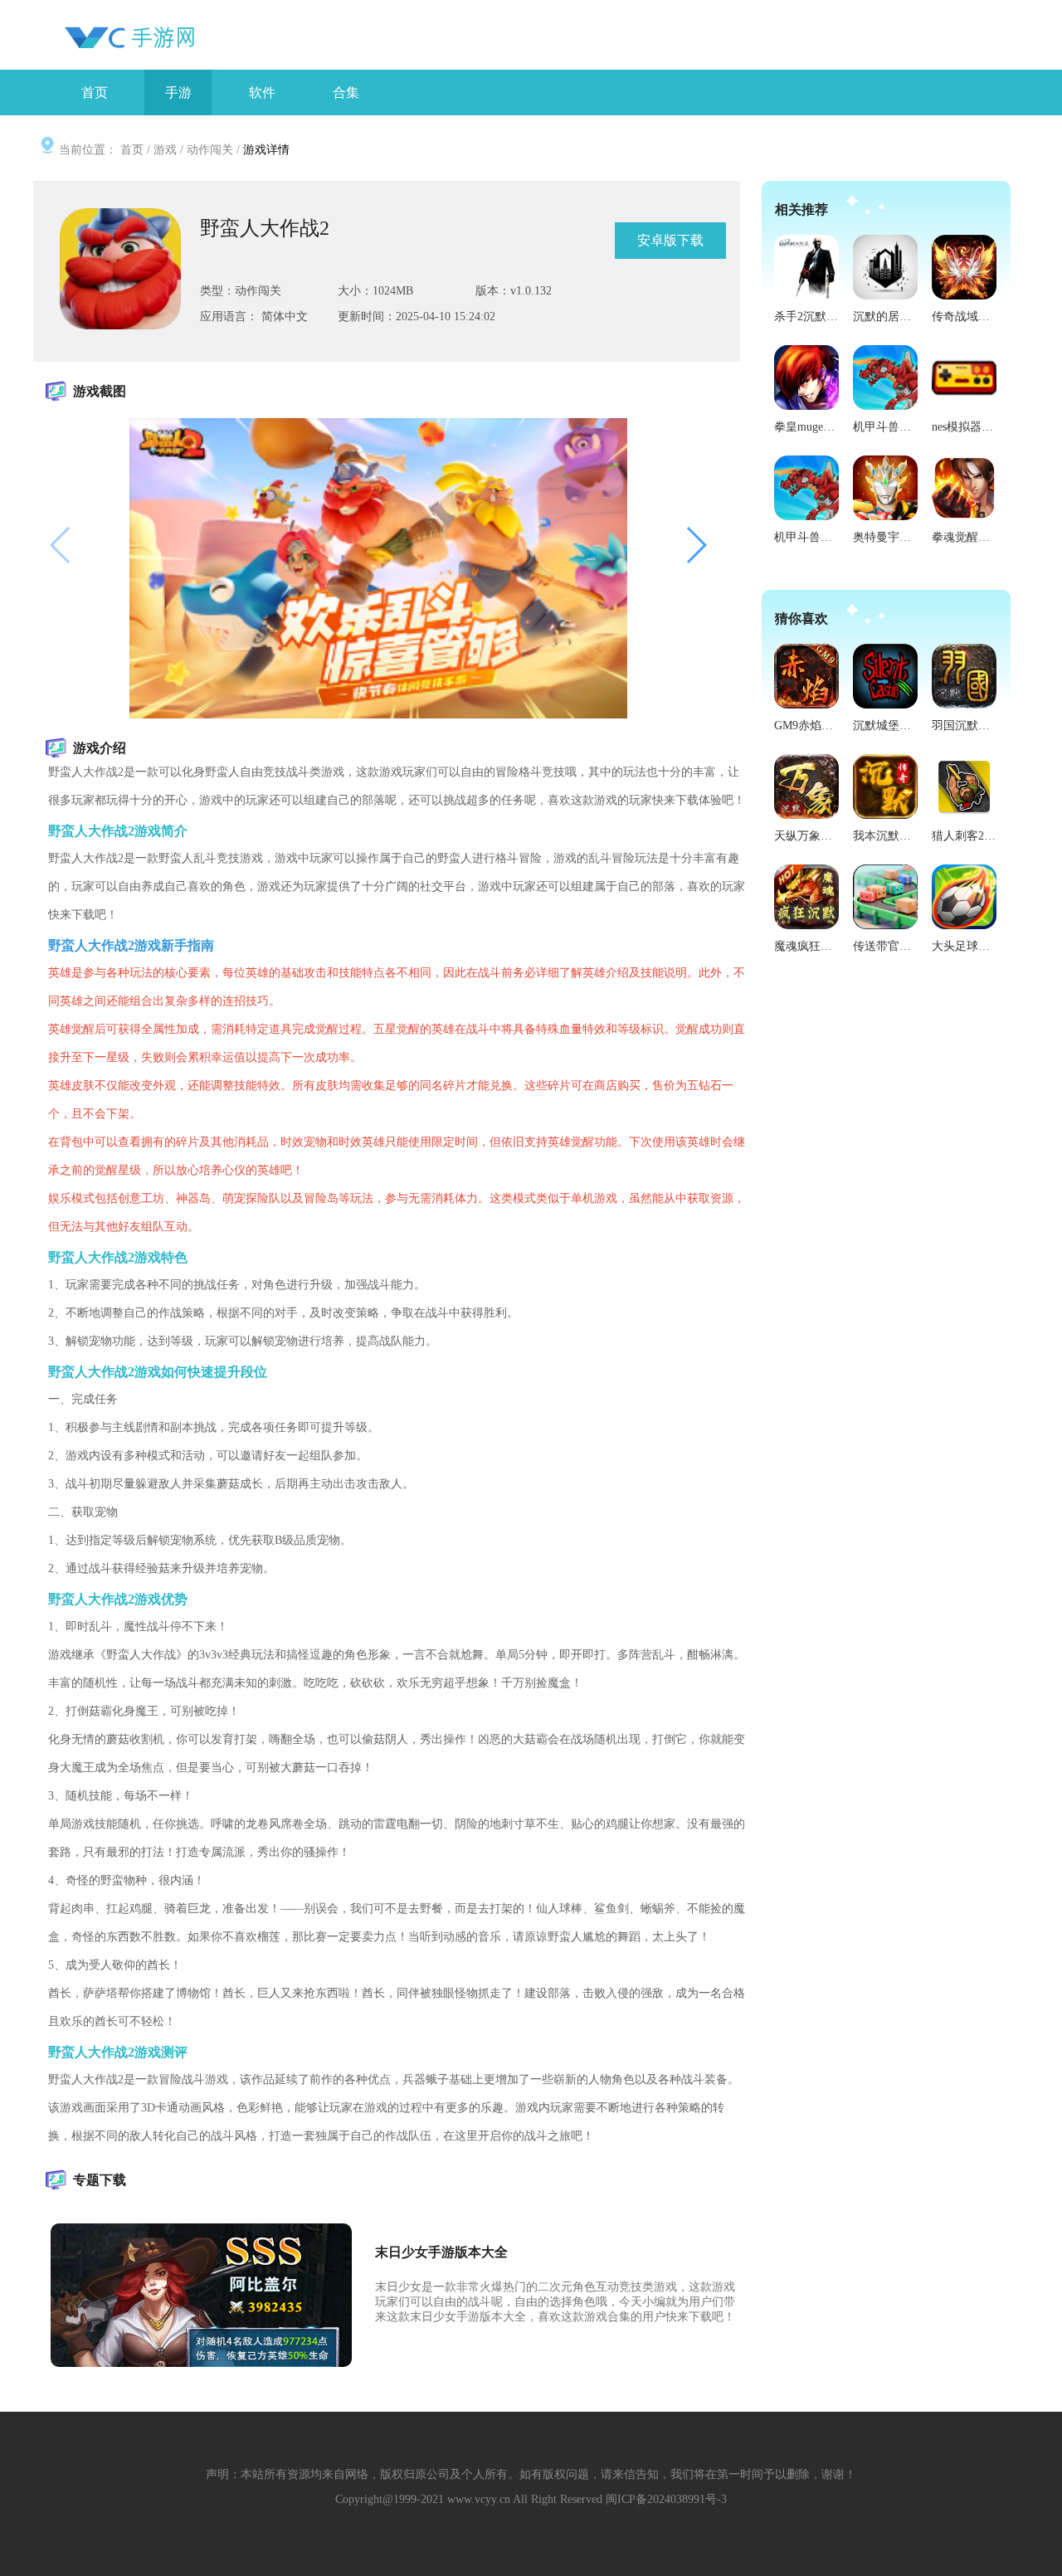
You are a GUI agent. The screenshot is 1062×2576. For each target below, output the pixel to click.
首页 (132, 150)
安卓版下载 (670, 240)
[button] (696, 545)
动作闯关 (210, 150)
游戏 (165, 150)
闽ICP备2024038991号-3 (666, 2499)
